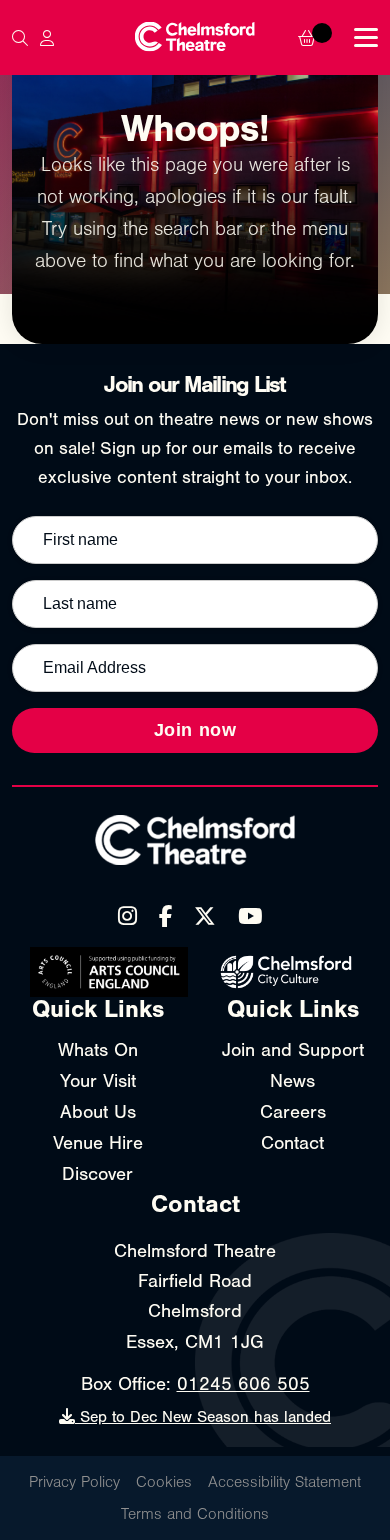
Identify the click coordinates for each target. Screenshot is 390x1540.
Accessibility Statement (284, 1482)
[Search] (20, 38)
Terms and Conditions (195, 1514)
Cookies (164, 1482)
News (292, 1081)
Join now (195, 730)
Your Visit (98, 1081)
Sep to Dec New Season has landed (203, 1417)
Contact (292, 1143)
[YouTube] (250, 917)
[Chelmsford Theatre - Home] (195, 37)
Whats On (98, 1050)
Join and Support (293, 1050)
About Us (98, 1112)
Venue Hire (98, 1143)
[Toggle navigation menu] (366, 37)
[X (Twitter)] (205, 917)
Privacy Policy (74, 1482)
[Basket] (320, 38)
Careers (293, 1112)
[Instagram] (127, 917)
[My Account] (47, 38)
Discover (97, 1174)
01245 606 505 (243, 1384)
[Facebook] (165, 917)
